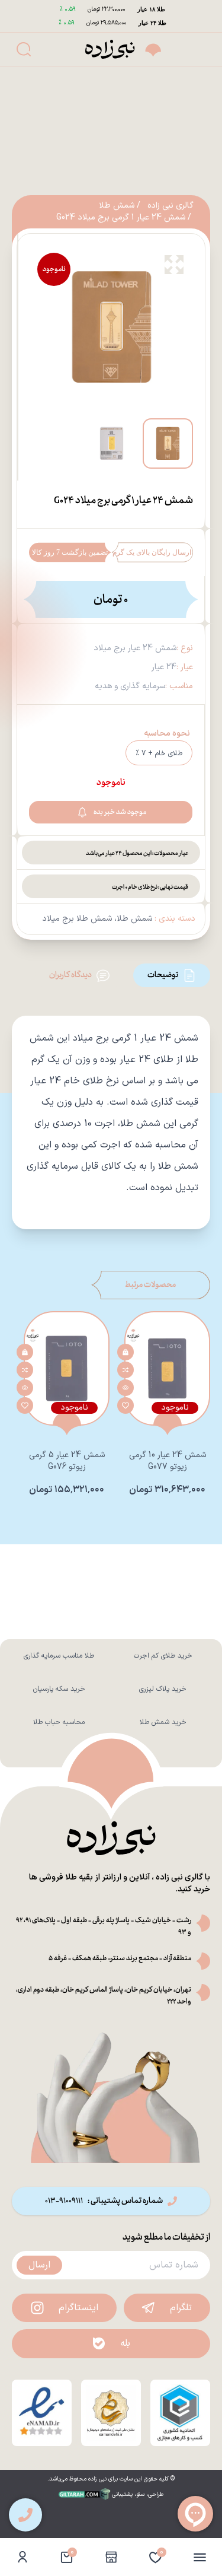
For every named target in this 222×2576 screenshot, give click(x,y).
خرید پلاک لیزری (163, 1689)
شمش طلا (117, 206)
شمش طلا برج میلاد (77, 919)
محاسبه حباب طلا (59, 1722)
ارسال (39, 2265)
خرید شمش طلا (163, 1722)
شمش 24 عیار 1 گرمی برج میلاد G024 (121, 218)
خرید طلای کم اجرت (163, 1656)
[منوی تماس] (25, 2515)
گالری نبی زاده (170, 206)
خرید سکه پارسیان (59, 1689)
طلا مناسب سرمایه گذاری (59, 1656)
